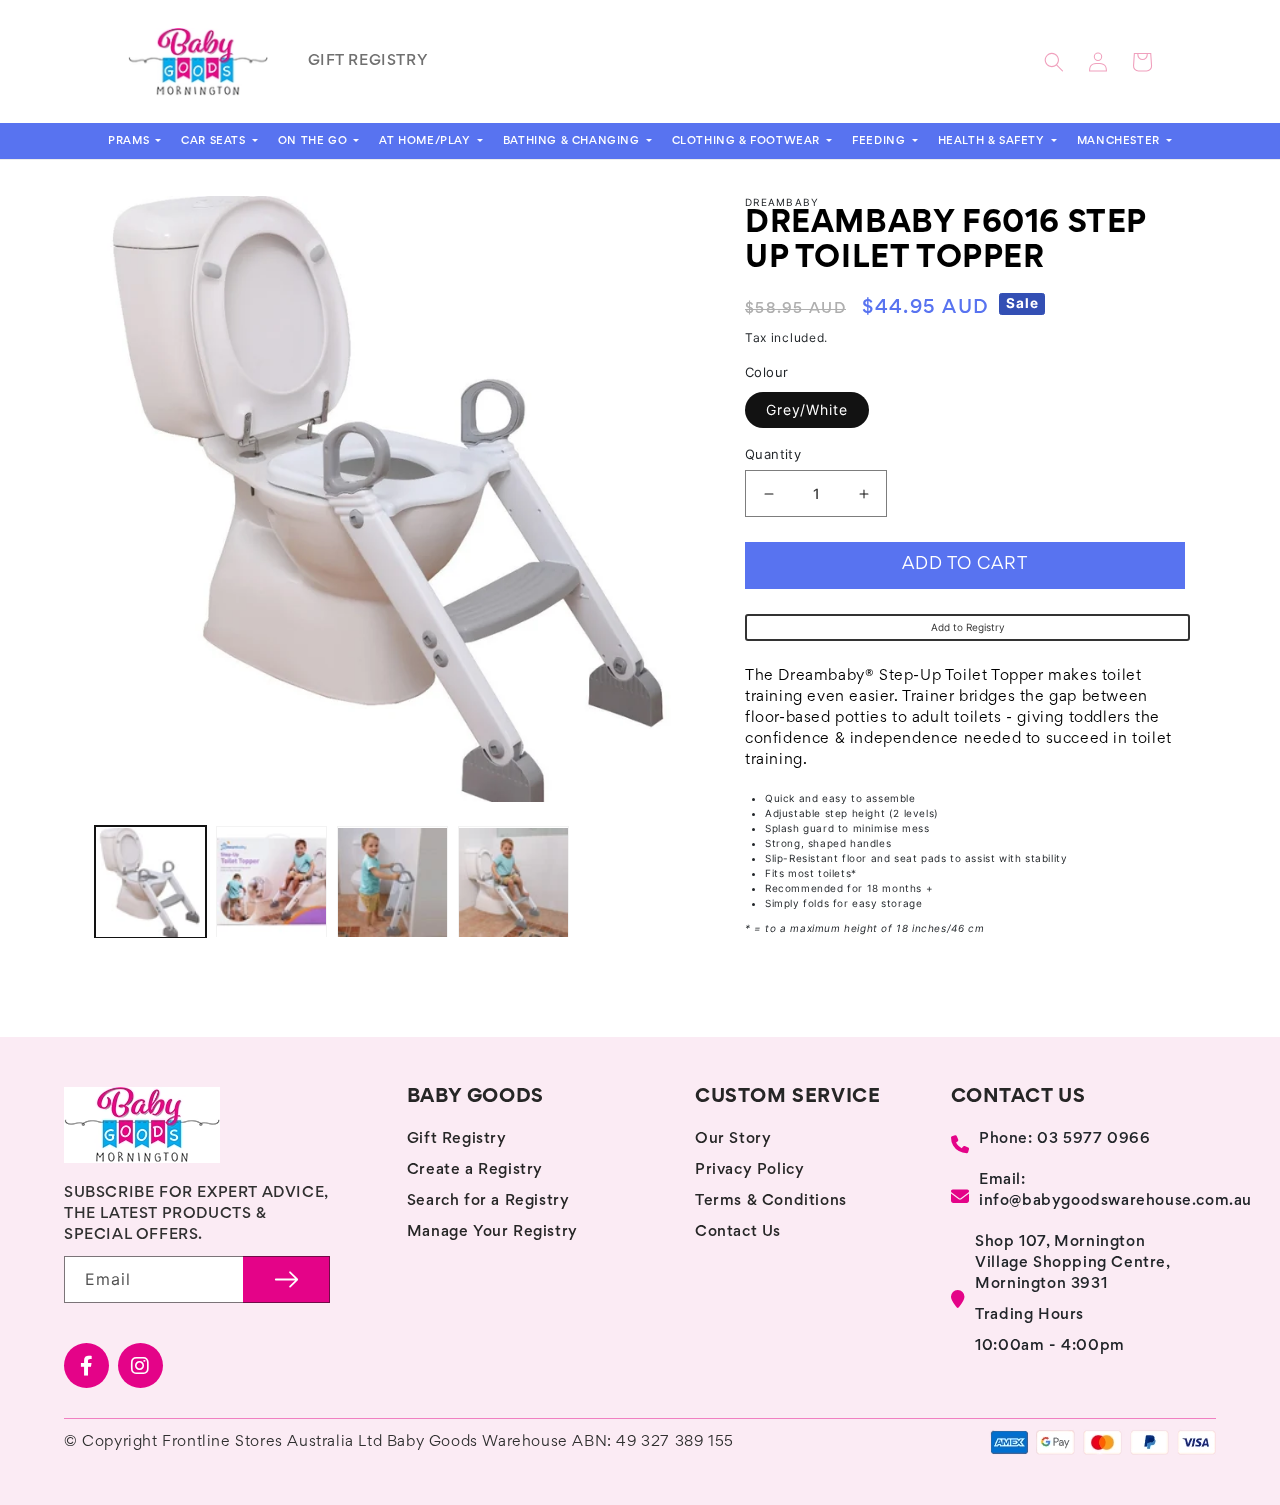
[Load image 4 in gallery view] (513, 882)
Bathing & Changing (573, 141)
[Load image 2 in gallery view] (271, 882)
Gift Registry (457, 1139)
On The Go (314, 141)
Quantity (773, 454)
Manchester (1120, 141)
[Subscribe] (286, 1279)
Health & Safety (993, 141)
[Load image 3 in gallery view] (392, 882)
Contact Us (738, 1232)
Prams (130, 141)
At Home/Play (426, 141)
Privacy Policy (749, 1170)
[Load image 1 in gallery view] (150, 882)
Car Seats (215, 141)
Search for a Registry (488, 1201)
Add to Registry (968, 627)
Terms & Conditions (771, 1201)
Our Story (733, 1139)
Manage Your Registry (492, 1232)
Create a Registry (475, 1170)
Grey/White (807, 409)
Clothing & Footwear (748, 141)
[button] (1054, 62)
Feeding (880, 141)
